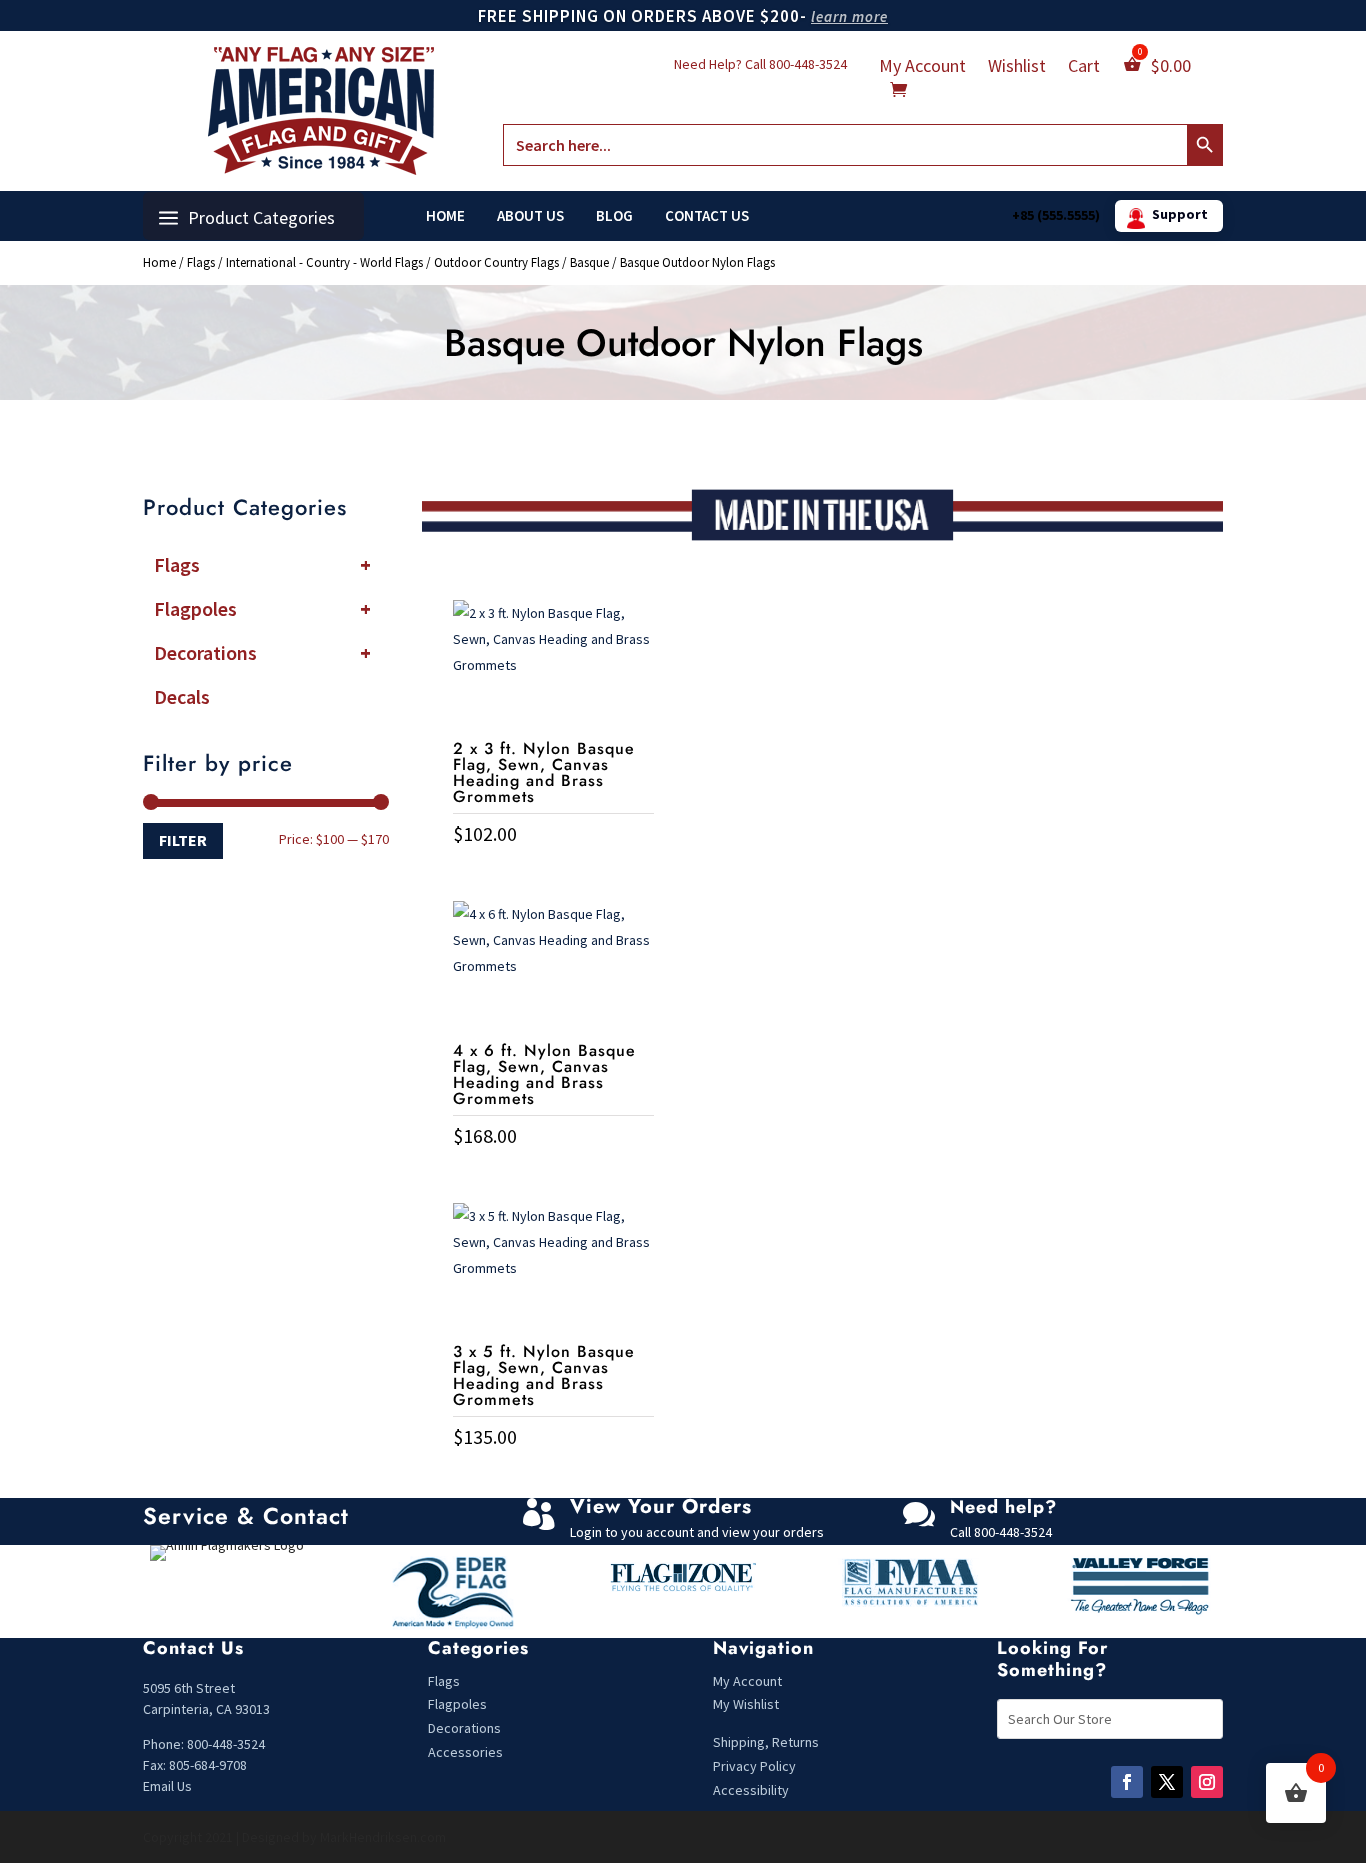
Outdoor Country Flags (496, 262)
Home (445, 216)
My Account (922, 68)
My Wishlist (746, 1704)
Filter (183, 840)
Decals (182, 696)
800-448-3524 (808, 64)
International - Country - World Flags (324, 262)
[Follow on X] (1167, 1782)
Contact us (707, 216)
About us (530, 216)
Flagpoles (262, 608)
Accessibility (751, 1790)
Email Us (167, 1786)
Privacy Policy (754, 1766)
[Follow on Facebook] (1127, 1782)
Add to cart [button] (553, 875)
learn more (849, 16)
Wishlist (1017, 68)
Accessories (465, 1752)
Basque (589, 262)
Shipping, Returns (766, 1742)
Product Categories (261, 217)
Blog (614, 216)
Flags (201, 262)
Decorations (262, 652)
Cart (1084, 68)
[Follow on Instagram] (1207, 1782)
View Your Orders (661, 1506)
